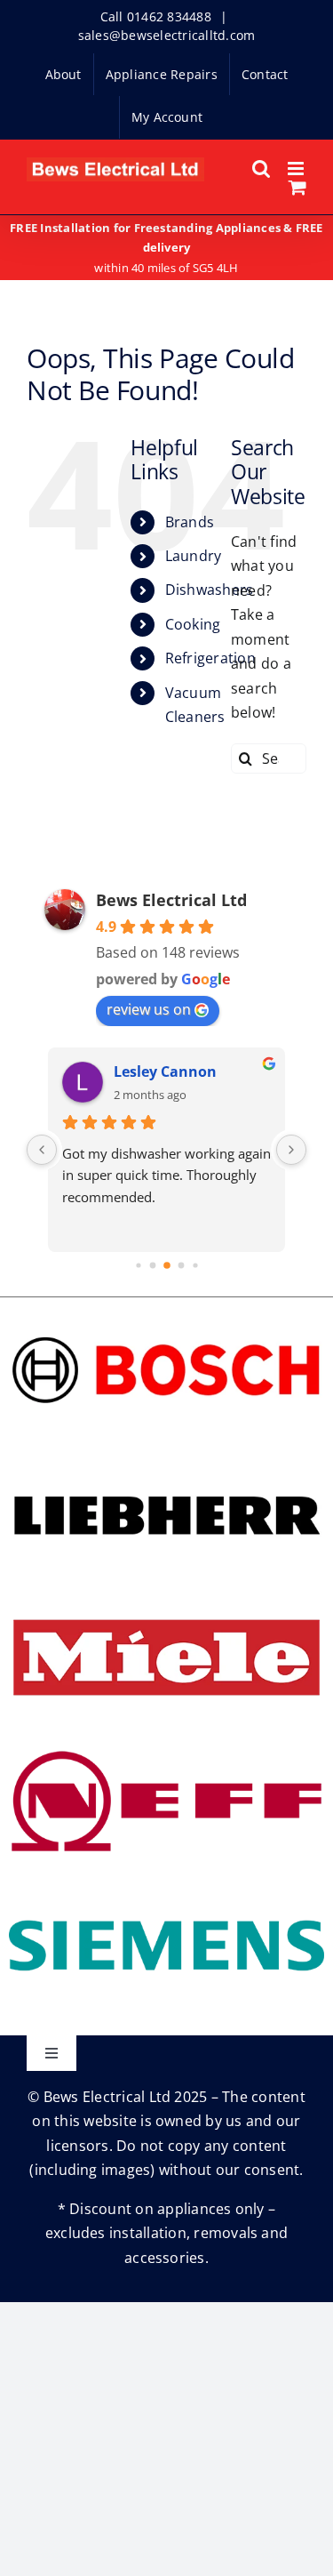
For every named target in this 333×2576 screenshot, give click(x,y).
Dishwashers (210, 590)
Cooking (193, 624)
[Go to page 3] (181, 1265)
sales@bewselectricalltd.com (166, 35)
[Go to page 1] (152, 1265)
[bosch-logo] (166, 1313)
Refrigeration (210, 658)
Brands (190, 522)
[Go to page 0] (138, 1265)
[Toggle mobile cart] (297, 187)
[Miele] (166, 1601)
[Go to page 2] (167, 1265)
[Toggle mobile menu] (297, 169)
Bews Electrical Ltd (171, 900)
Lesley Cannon (165, 1071)
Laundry (194, 556)
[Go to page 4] (195, 1265)
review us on (149, 1009)
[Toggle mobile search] (261, 169)
